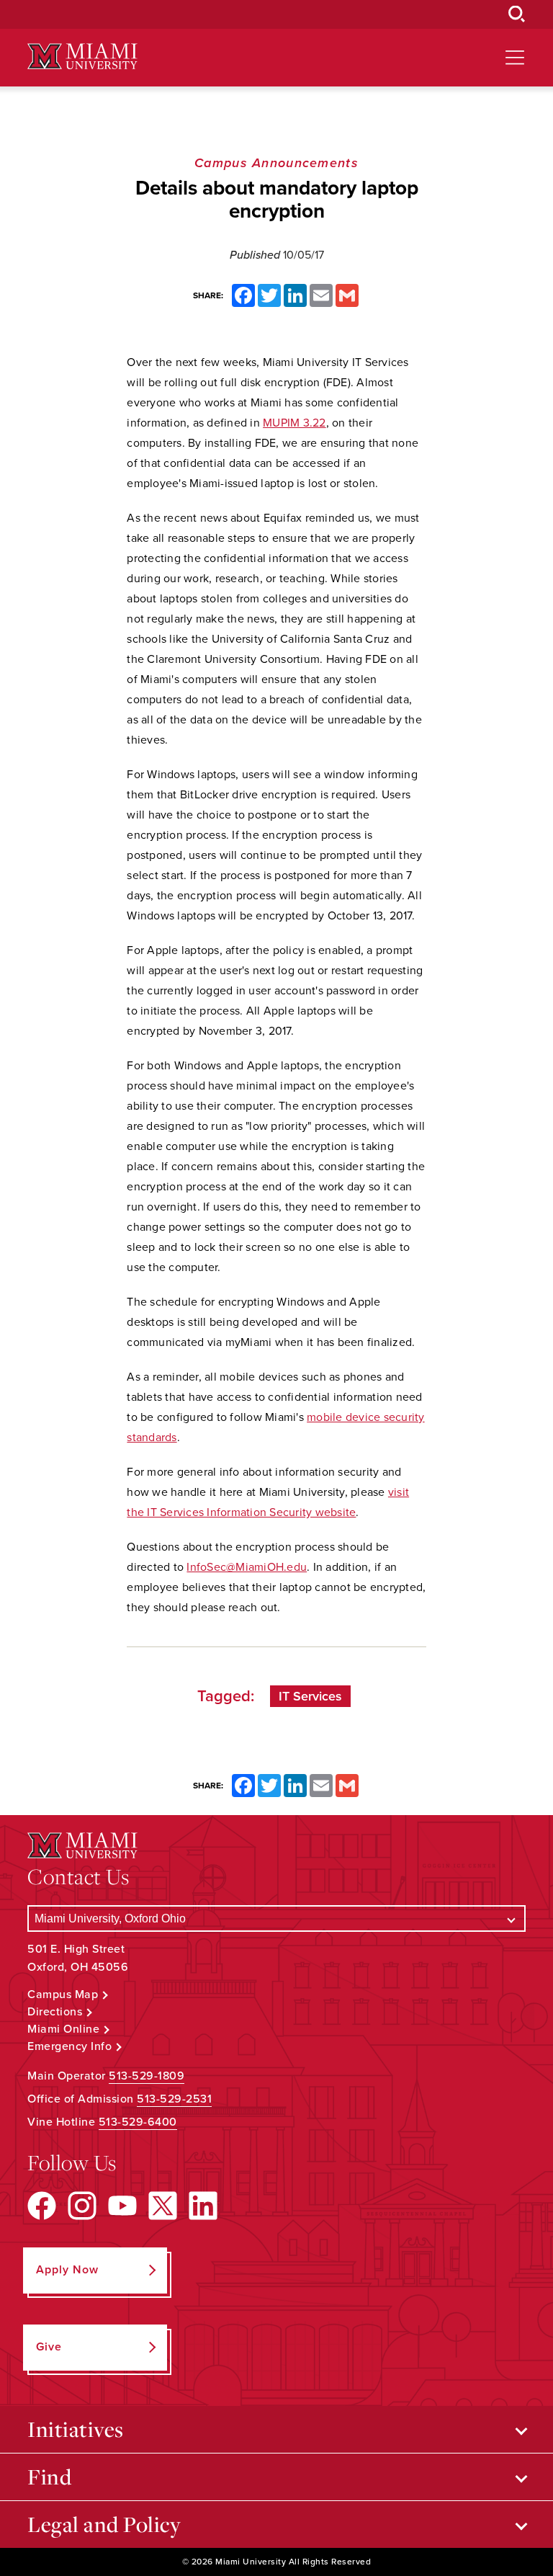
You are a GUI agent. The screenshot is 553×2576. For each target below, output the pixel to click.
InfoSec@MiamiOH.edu (247, 1567)
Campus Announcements (276, 163)
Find (49, 2477)
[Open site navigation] (515, 58)
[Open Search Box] (517, 14)
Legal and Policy (104, 2524)
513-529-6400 (138, 2122)
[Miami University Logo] (82, 57)
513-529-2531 (174, 2099)
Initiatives (76, 2429)
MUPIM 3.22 (295, 423)
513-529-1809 (147, 2076)
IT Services (310, 1696)
